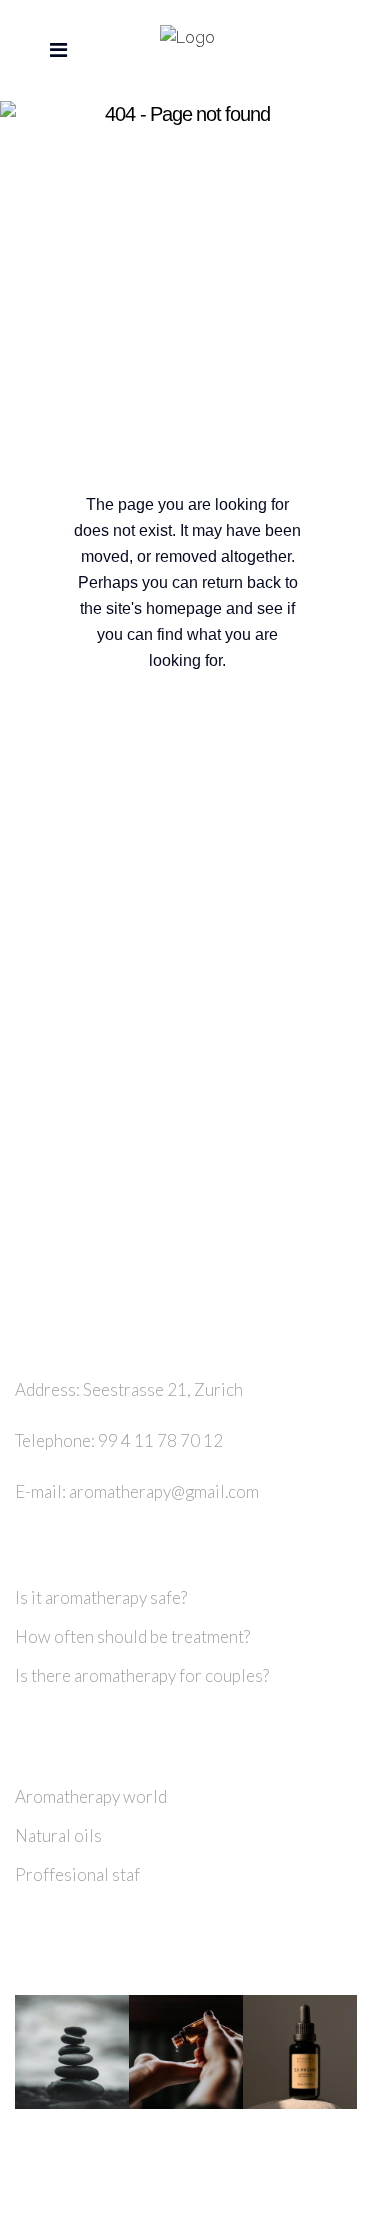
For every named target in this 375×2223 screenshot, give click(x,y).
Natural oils (58, 1835)
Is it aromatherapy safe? (101, 1597)
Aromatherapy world (91, 1796)
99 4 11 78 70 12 (160, 1440)
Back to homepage (214, 748)
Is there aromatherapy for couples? (142, 1675)
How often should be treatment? (132, 1636)
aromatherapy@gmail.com (164, 1491)
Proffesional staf (77, 1874)
